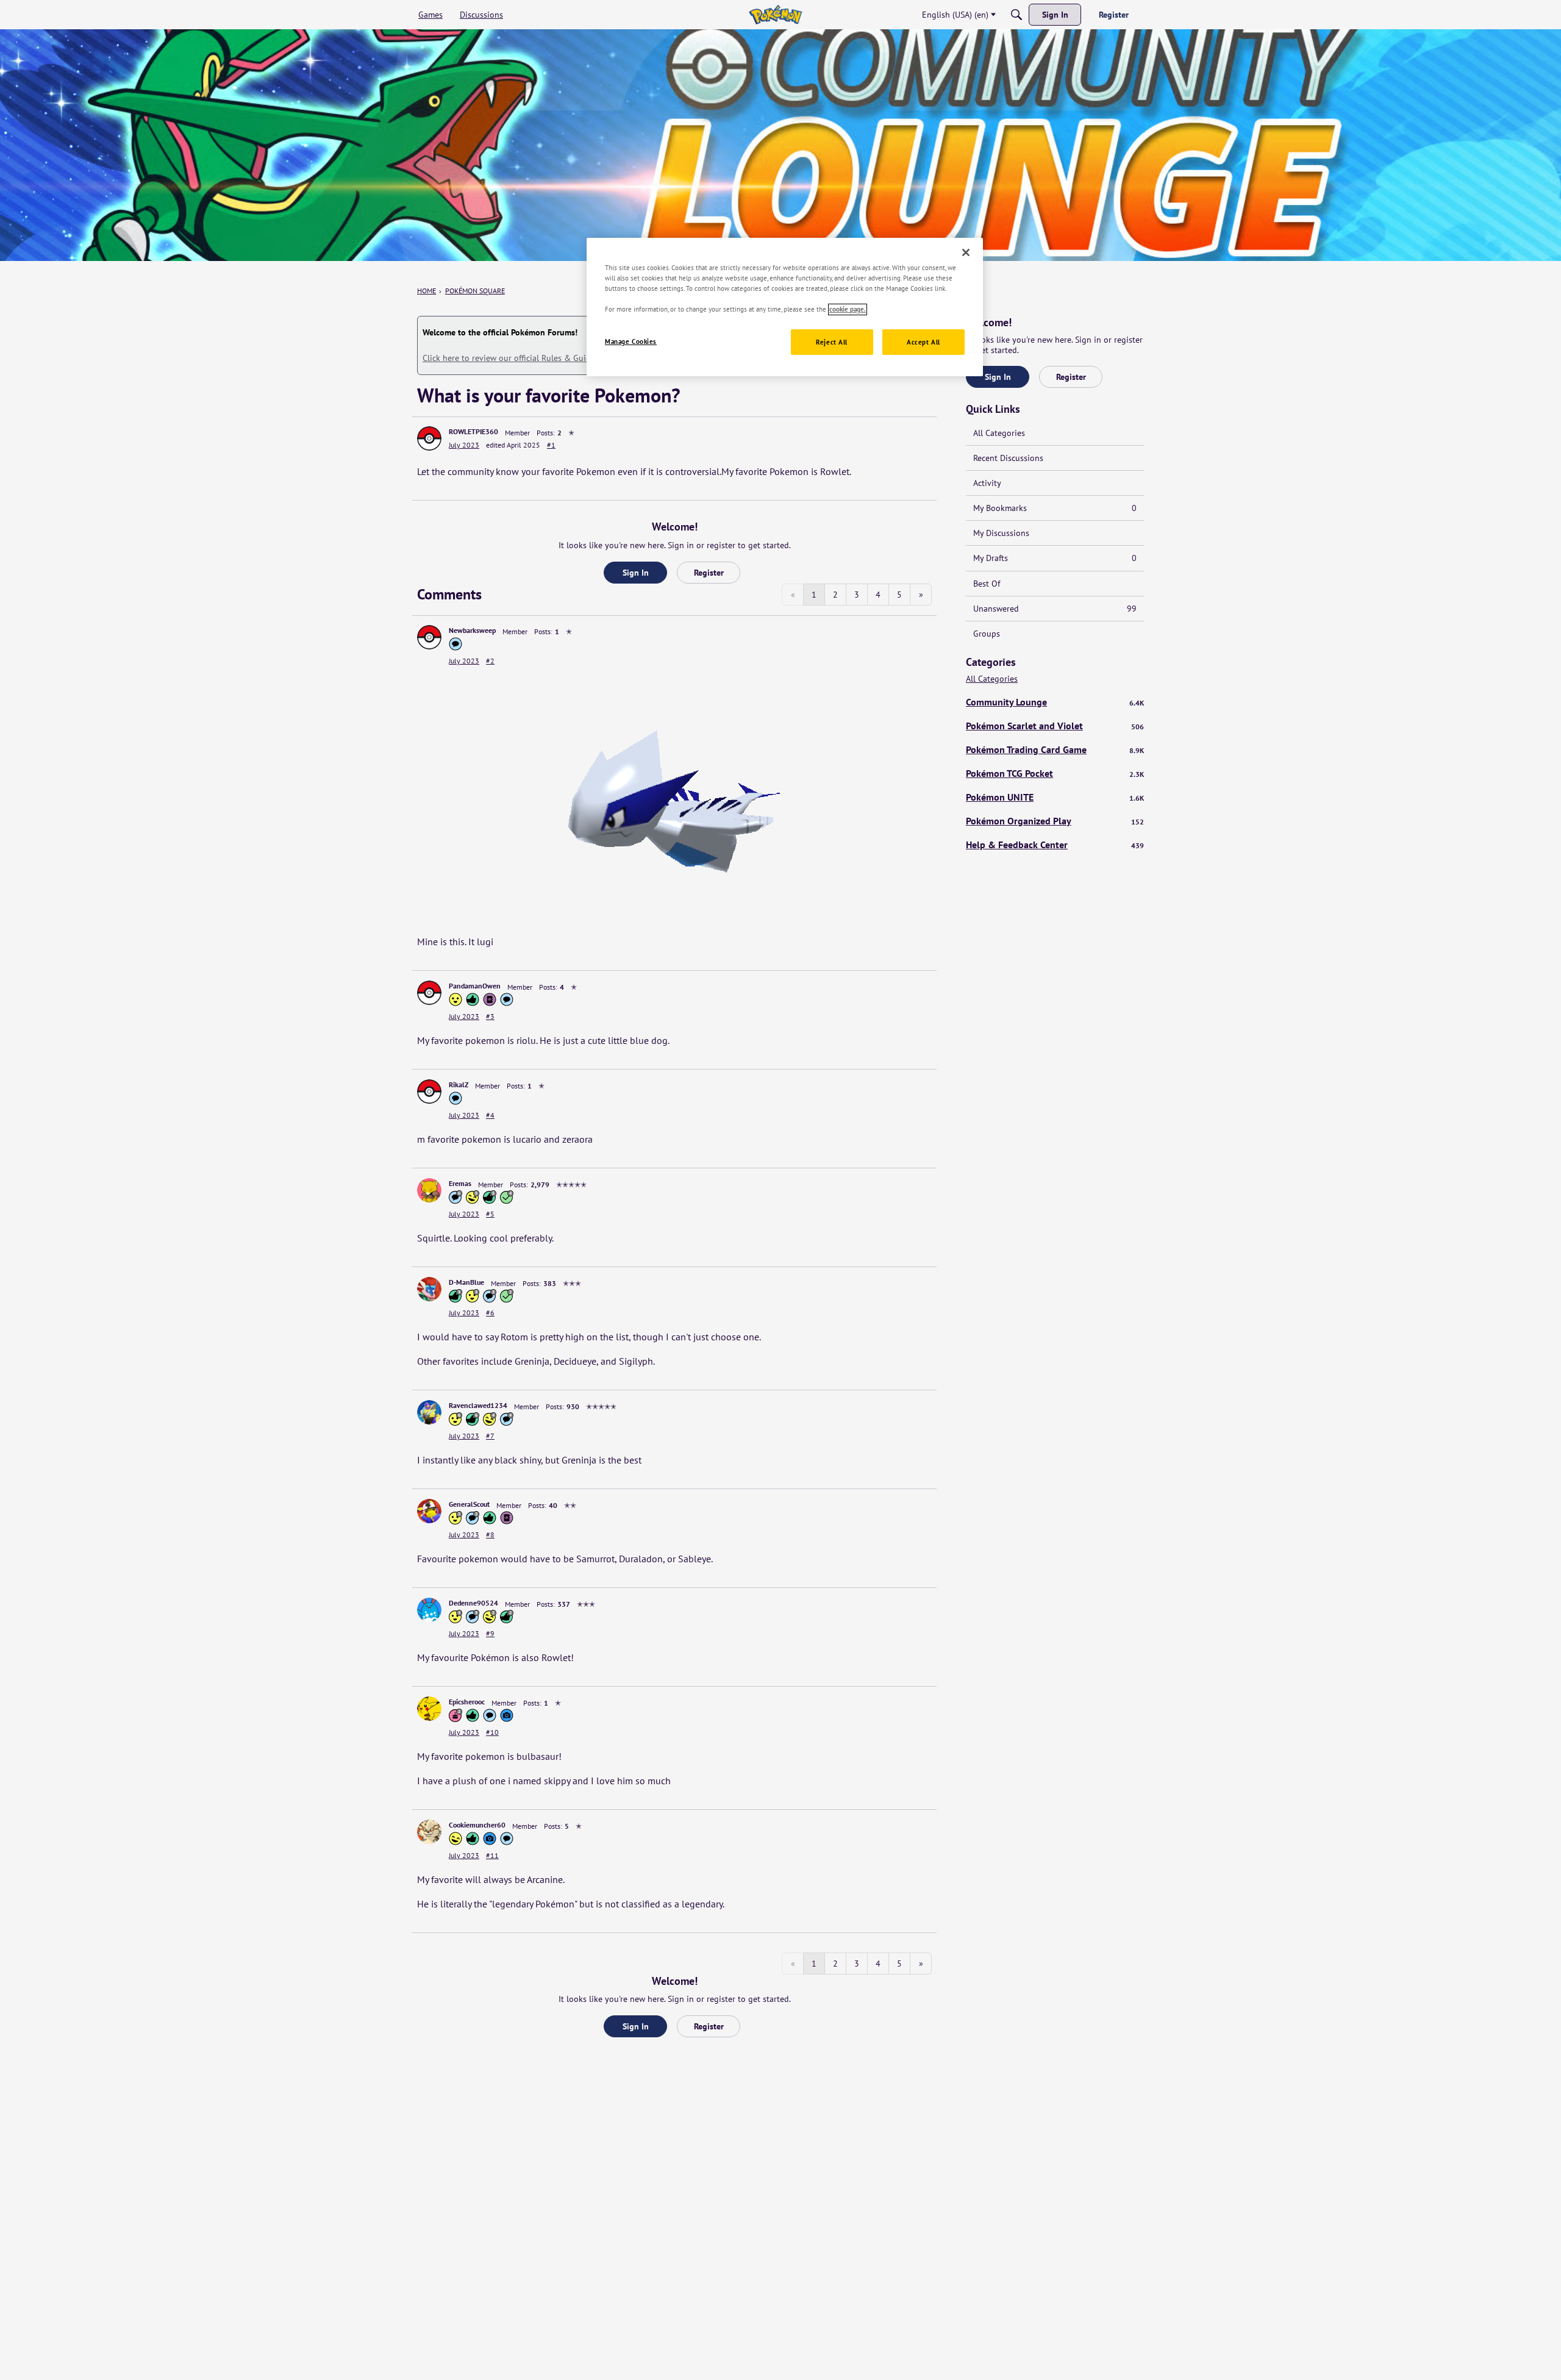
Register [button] (709, 573)
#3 (490, 1016)
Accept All (923, 342)
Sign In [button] (636, 573)
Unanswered (1055, 609)
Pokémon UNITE (1055, 797)
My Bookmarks (1055, 508)
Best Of (987, 584)
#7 (490, 1436)
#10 (492, 1732)
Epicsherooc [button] (467, 1702)
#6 (490, 1313)
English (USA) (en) (955, 15)
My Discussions (1001, 533)
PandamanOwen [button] (475, 986)
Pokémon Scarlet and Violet (1055, 726)
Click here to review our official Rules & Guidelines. (519, 358)
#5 (490, 1214)
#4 (490, 1115)
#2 (490, 661)
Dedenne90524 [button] (473, 1603)
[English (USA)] (775, 15)
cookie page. (848, 309)
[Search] (1016, 15)
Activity (987, 483)
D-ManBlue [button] (466, 1282)
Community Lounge (1055, 702)
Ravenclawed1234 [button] (478, 1405)
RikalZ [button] (459, 1085)
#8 (490, 1535)
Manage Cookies (631, 342)
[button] (429, 438)
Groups (987, 634)
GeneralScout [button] (469, 1504)
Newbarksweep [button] (472, 630)
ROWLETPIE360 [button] (473, 431)
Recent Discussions (1008, 458)
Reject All (832, 342)
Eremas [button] (460, 1183)
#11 (492, 1855)
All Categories (999, 433)
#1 (551, 445)
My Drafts (1055, 558)
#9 (490, 1633)
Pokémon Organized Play (1055, 821)
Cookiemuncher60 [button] (477, 1825)
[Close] (966, 252)
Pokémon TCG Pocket (1055, 773)
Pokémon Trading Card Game (1055, 749)
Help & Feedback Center (1055, 845)
